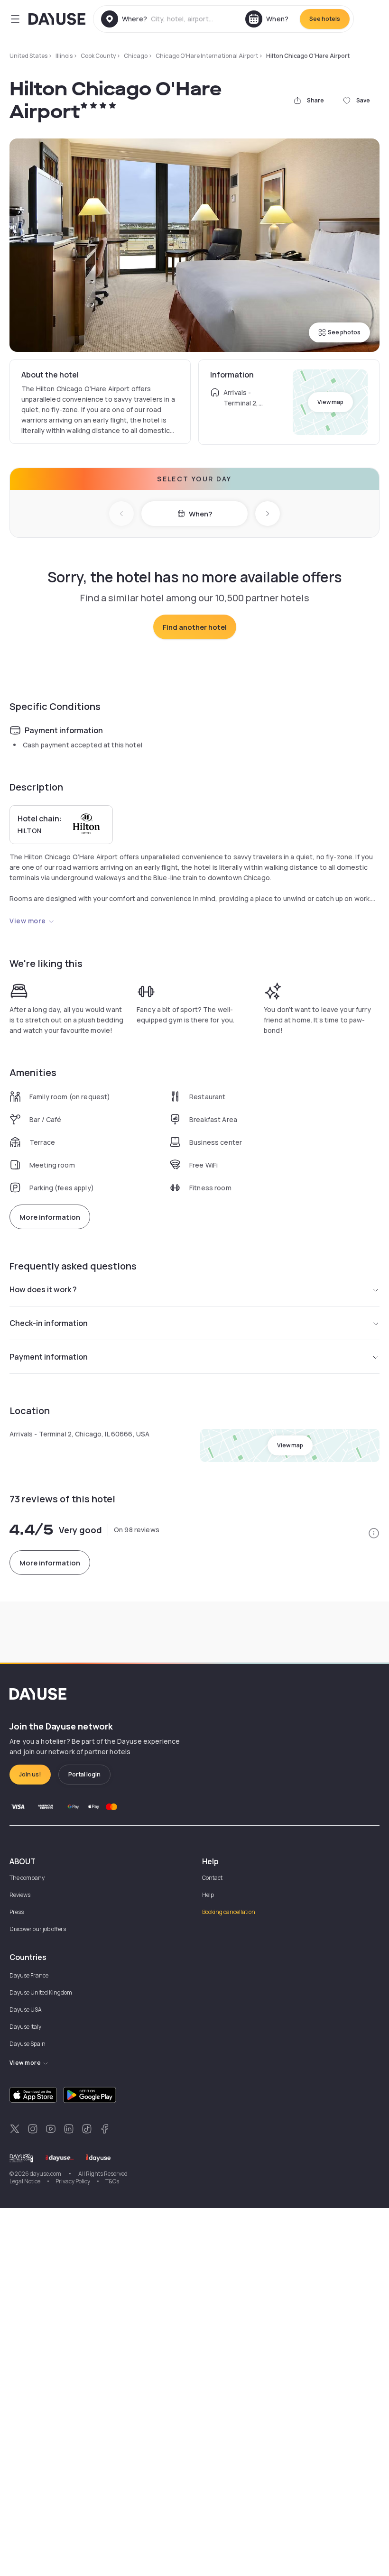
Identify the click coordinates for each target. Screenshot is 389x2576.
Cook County (98, 56)
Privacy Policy (73, 2181)
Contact (212, 1878)
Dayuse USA (26, 2010)
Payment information (49, 1357)
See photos (344, 332)
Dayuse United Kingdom (41, 1992)
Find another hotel (195, 627)
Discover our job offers (38, 1929)
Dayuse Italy (25, 2027)
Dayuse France (29, 1975)
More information (50, 1217)
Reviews (20, 1895)
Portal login (84, 1774)
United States (28, 56)
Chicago (136, 56)
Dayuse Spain (28, 2044)
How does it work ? (43, 1289)
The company (27, 1878)
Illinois (64, 56)
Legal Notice (25, 2181)
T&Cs (112, 2181)
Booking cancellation (229, 1912)
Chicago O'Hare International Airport (207, 56)
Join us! (30, 1774)
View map (330, 402)
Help (208, 1895)
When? (200, 514)
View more (28, 921)
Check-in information (49, 1323)
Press (17, 1912)
